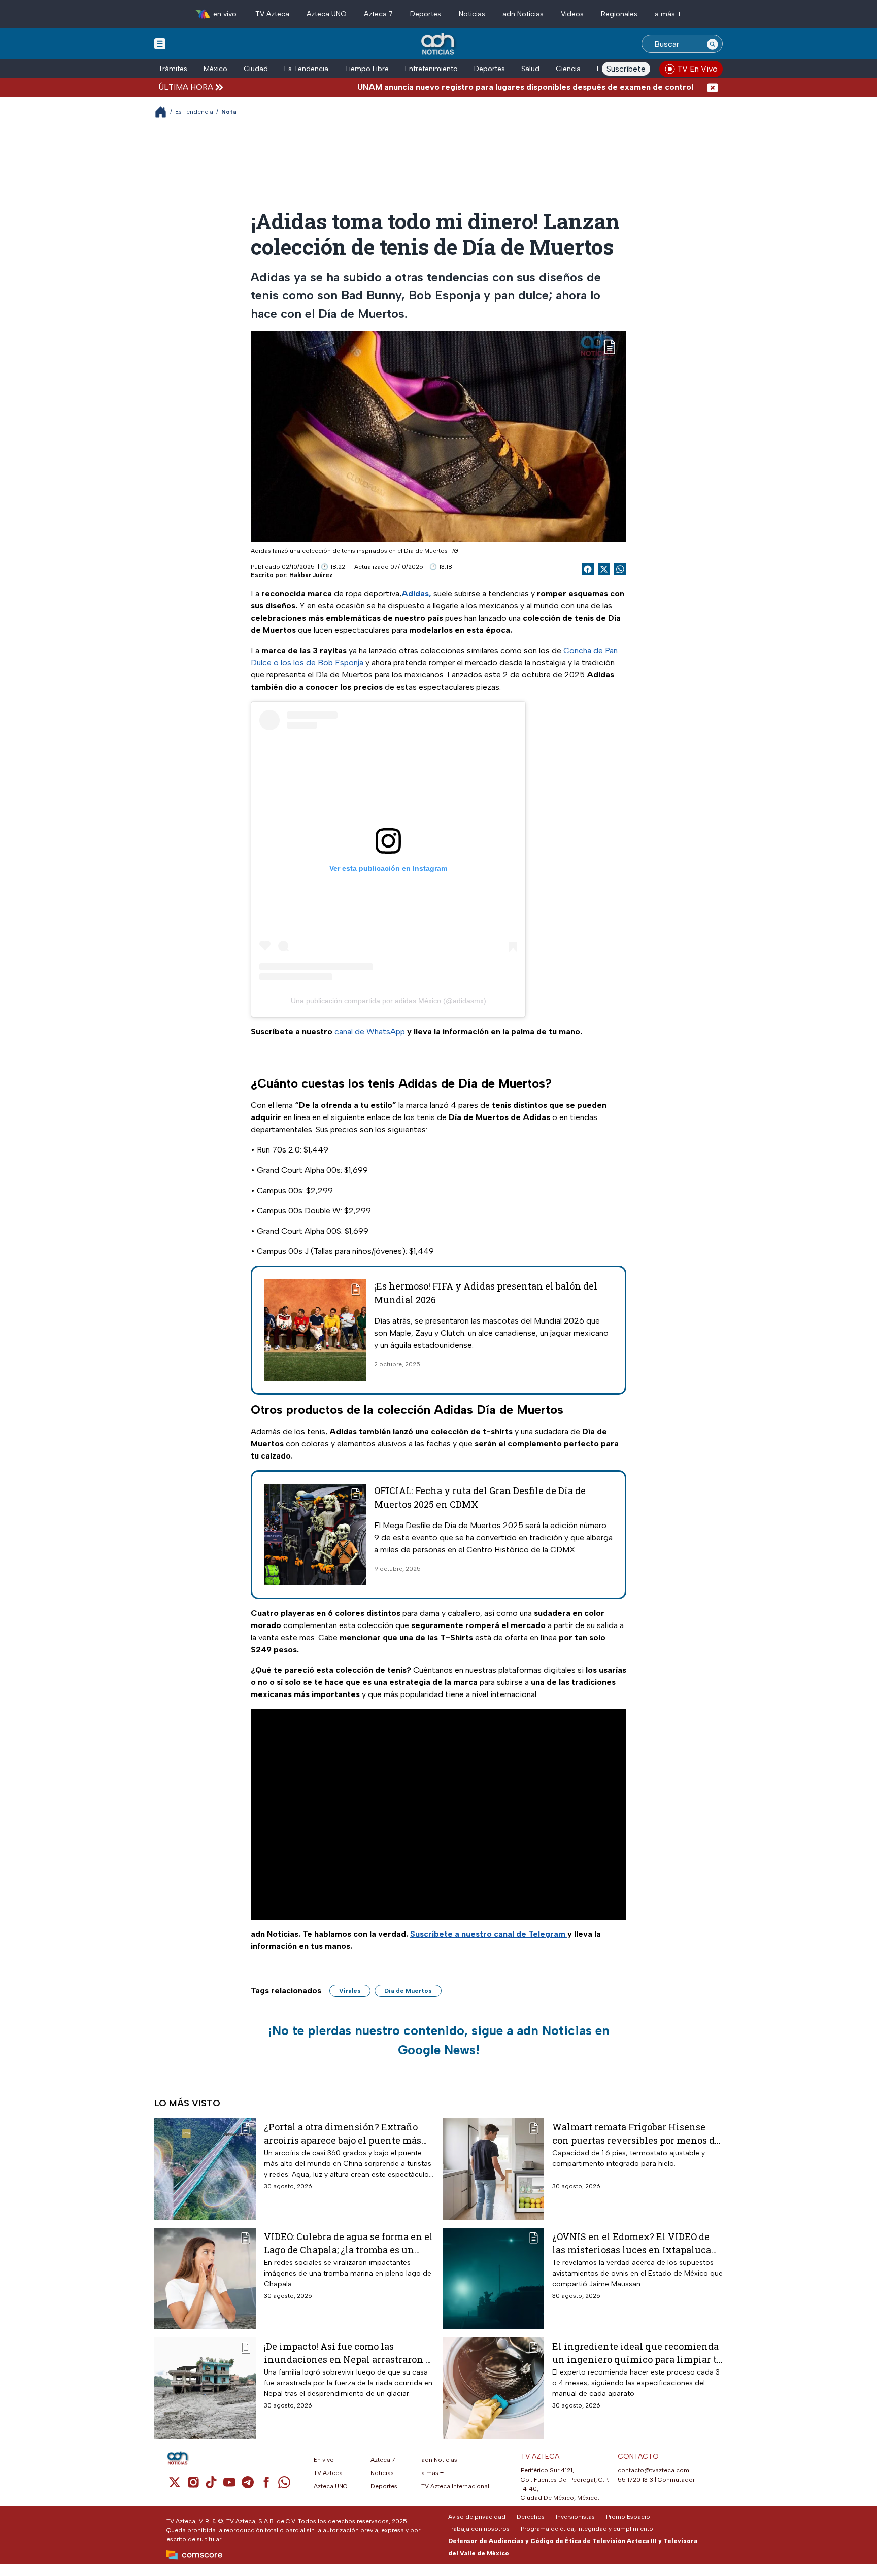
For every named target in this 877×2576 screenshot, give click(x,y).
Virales (350, 1991)
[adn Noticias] (439, 44)
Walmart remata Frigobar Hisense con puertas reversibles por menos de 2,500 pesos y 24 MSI (636, 2133)
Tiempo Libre (367, 69)
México (215, 69)
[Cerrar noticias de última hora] (713, 87)
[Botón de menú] (160, 43)
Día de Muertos (408, 1991)
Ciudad (256, 69)
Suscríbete (626, 69)
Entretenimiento (431, 69)
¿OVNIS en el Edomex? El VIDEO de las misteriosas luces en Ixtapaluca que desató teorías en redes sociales (632, 2243)
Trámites (173, 69)
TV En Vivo (697, 69)
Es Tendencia (306, 69)
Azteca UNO (327, 14)
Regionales (619, 14)
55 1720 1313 (635, 2480)
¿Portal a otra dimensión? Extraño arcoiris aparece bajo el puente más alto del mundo (343, 2133)
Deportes (426, 14)
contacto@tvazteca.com (653, 2470)
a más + (668, 14)
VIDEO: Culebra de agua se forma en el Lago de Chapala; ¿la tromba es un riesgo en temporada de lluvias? (348, 2243)
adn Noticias (523, 14)
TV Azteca (272, 14)
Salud (530, 69)
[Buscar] (713, 44)
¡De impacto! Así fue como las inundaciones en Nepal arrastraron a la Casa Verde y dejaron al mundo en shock (347, 2352)
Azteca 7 (378, 14)
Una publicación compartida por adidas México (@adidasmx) (389, 1001)
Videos (572, 14)
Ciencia (568, 69)
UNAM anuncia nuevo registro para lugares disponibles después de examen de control (468, 87)
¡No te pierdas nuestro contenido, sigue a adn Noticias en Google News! (439, 2040)
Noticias (472, 14)
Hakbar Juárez (311, 575)
